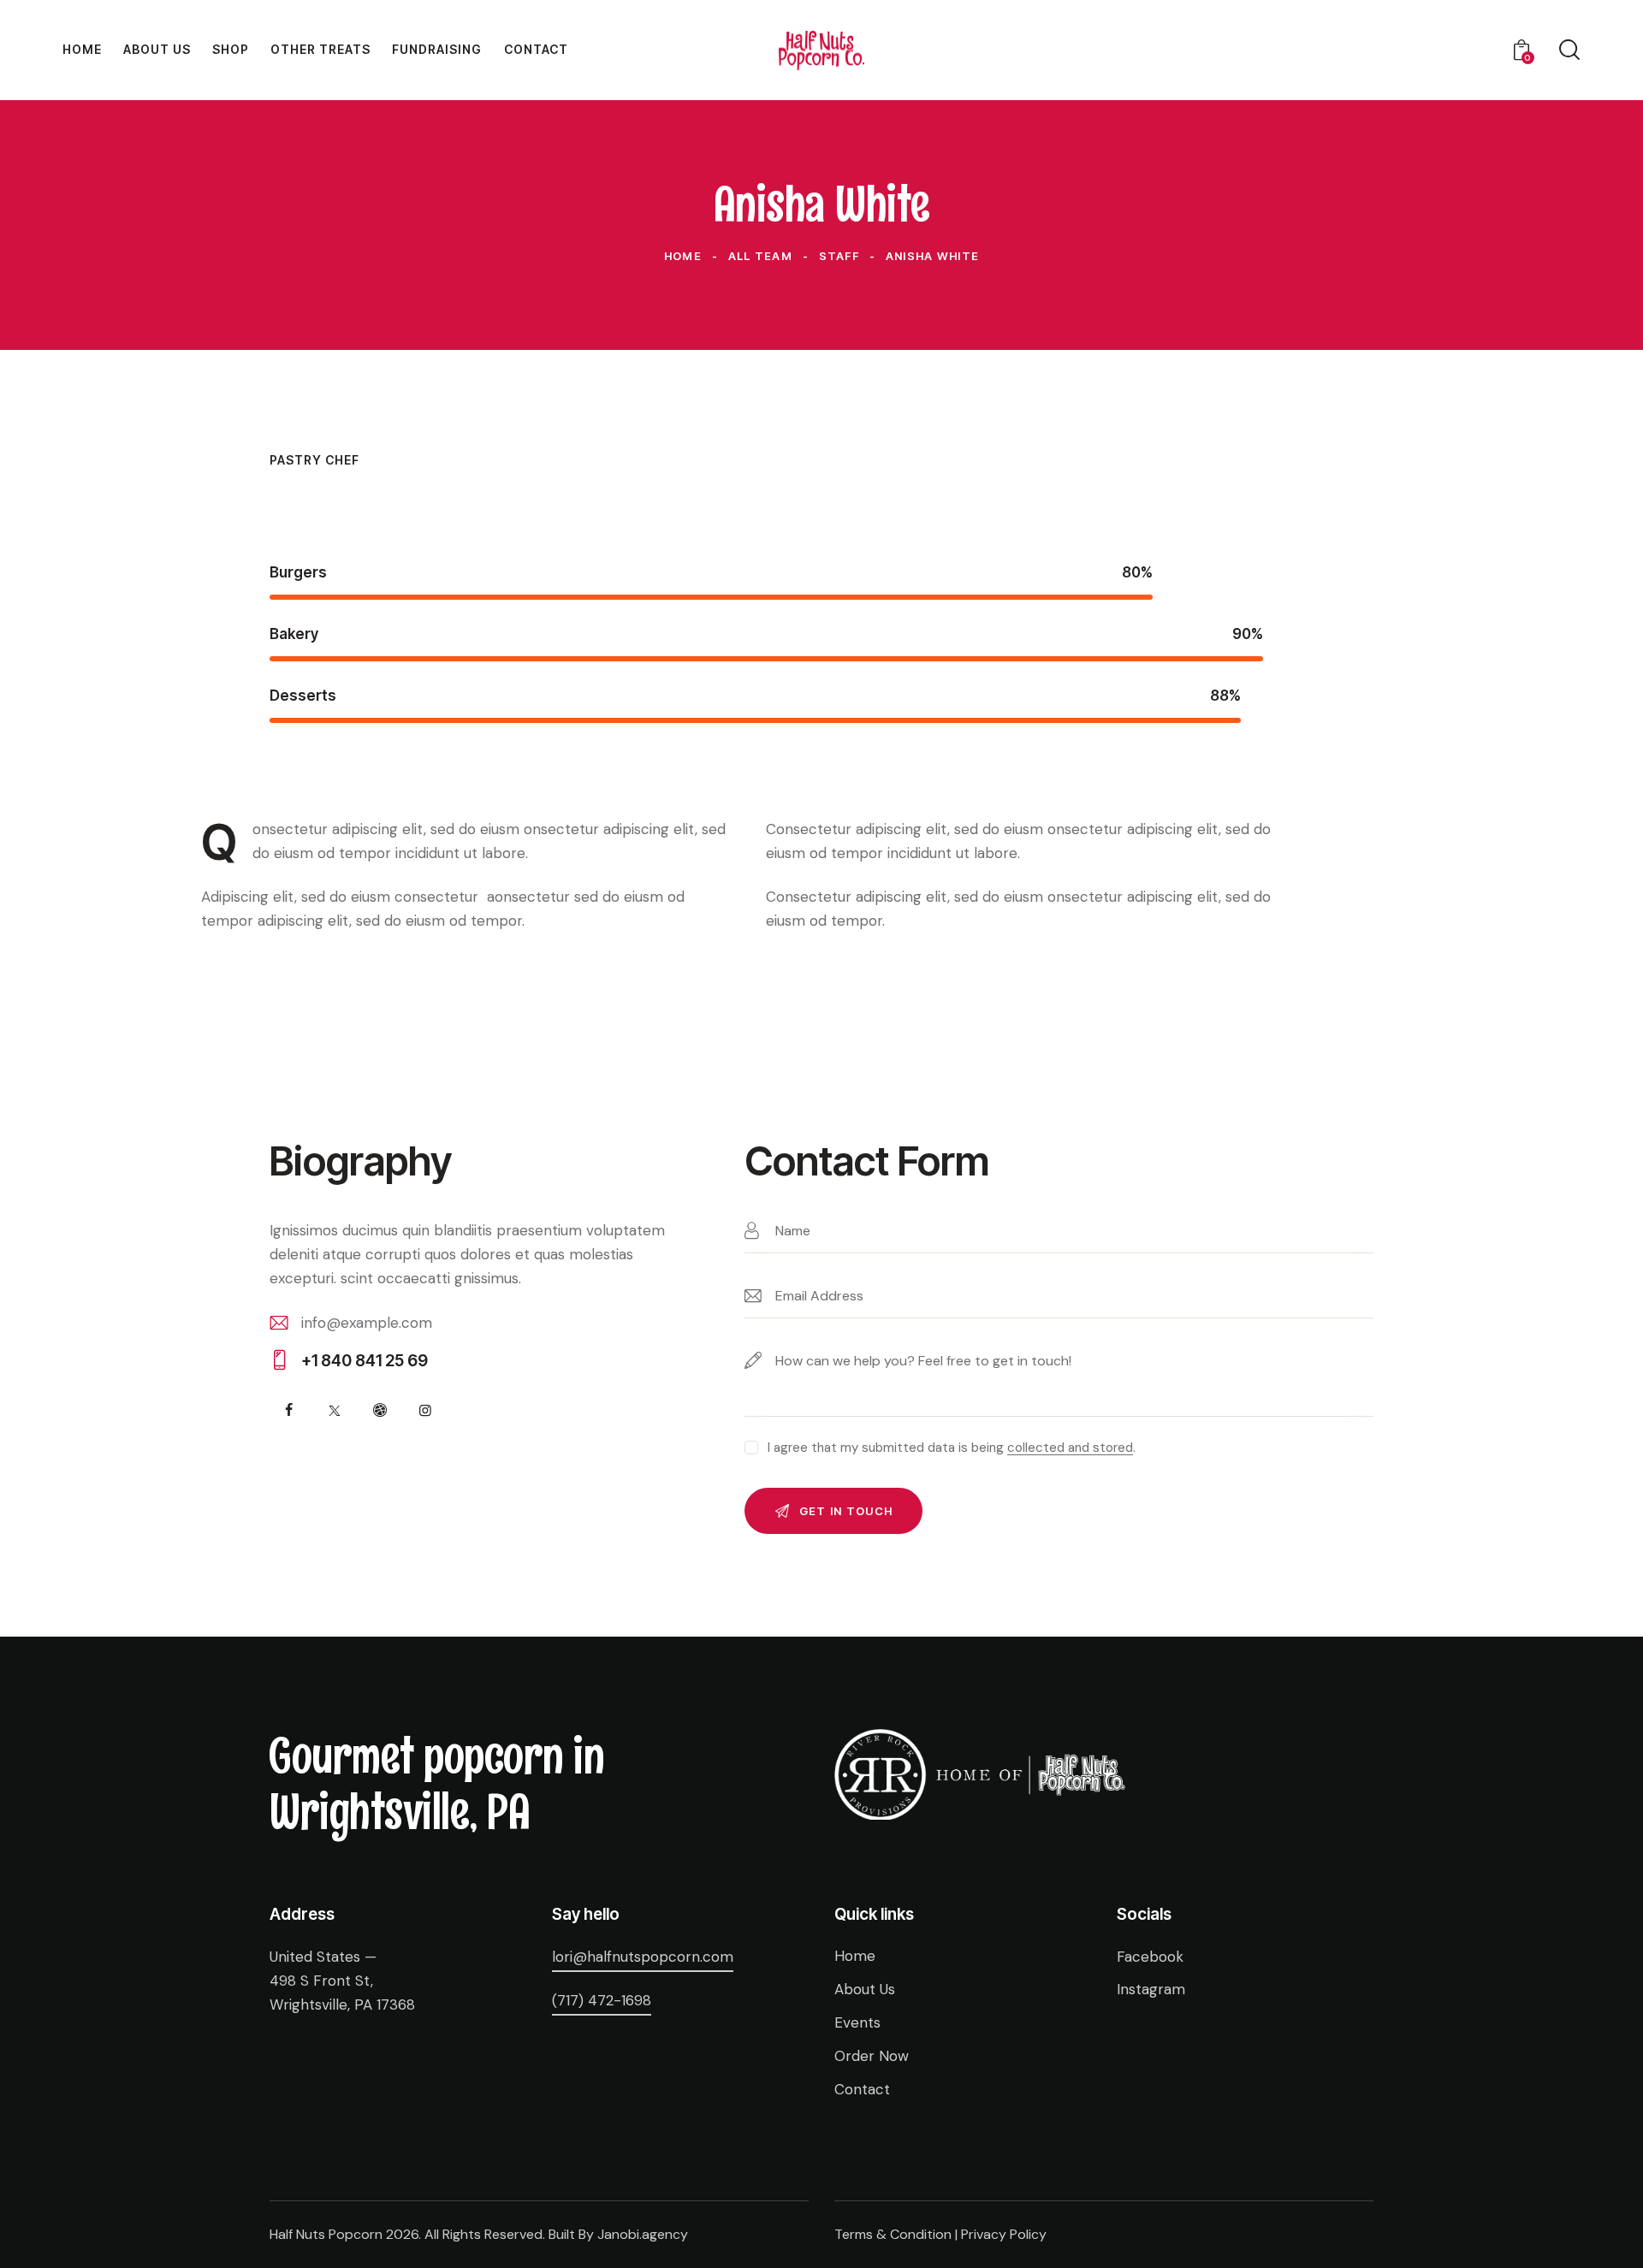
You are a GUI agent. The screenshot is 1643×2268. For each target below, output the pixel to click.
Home (683, 256)
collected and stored (1070, 1448)
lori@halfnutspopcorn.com (643, 1957)
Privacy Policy (1004, 2234)
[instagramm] (425, 1410)
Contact (862, 2089)
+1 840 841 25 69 (365, 1361)
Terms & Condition (893, 2234)
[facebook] (289, 1410)
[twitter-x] (334, 1410)
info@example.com (367, 1323)
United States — (323, 1957)
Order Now (872, 2056)
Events (857, 2022)
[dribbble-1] (380, 1410)
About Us (865, 1989)
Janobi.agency (643, 2234)
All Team (760, 256)
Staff (839, 256)
